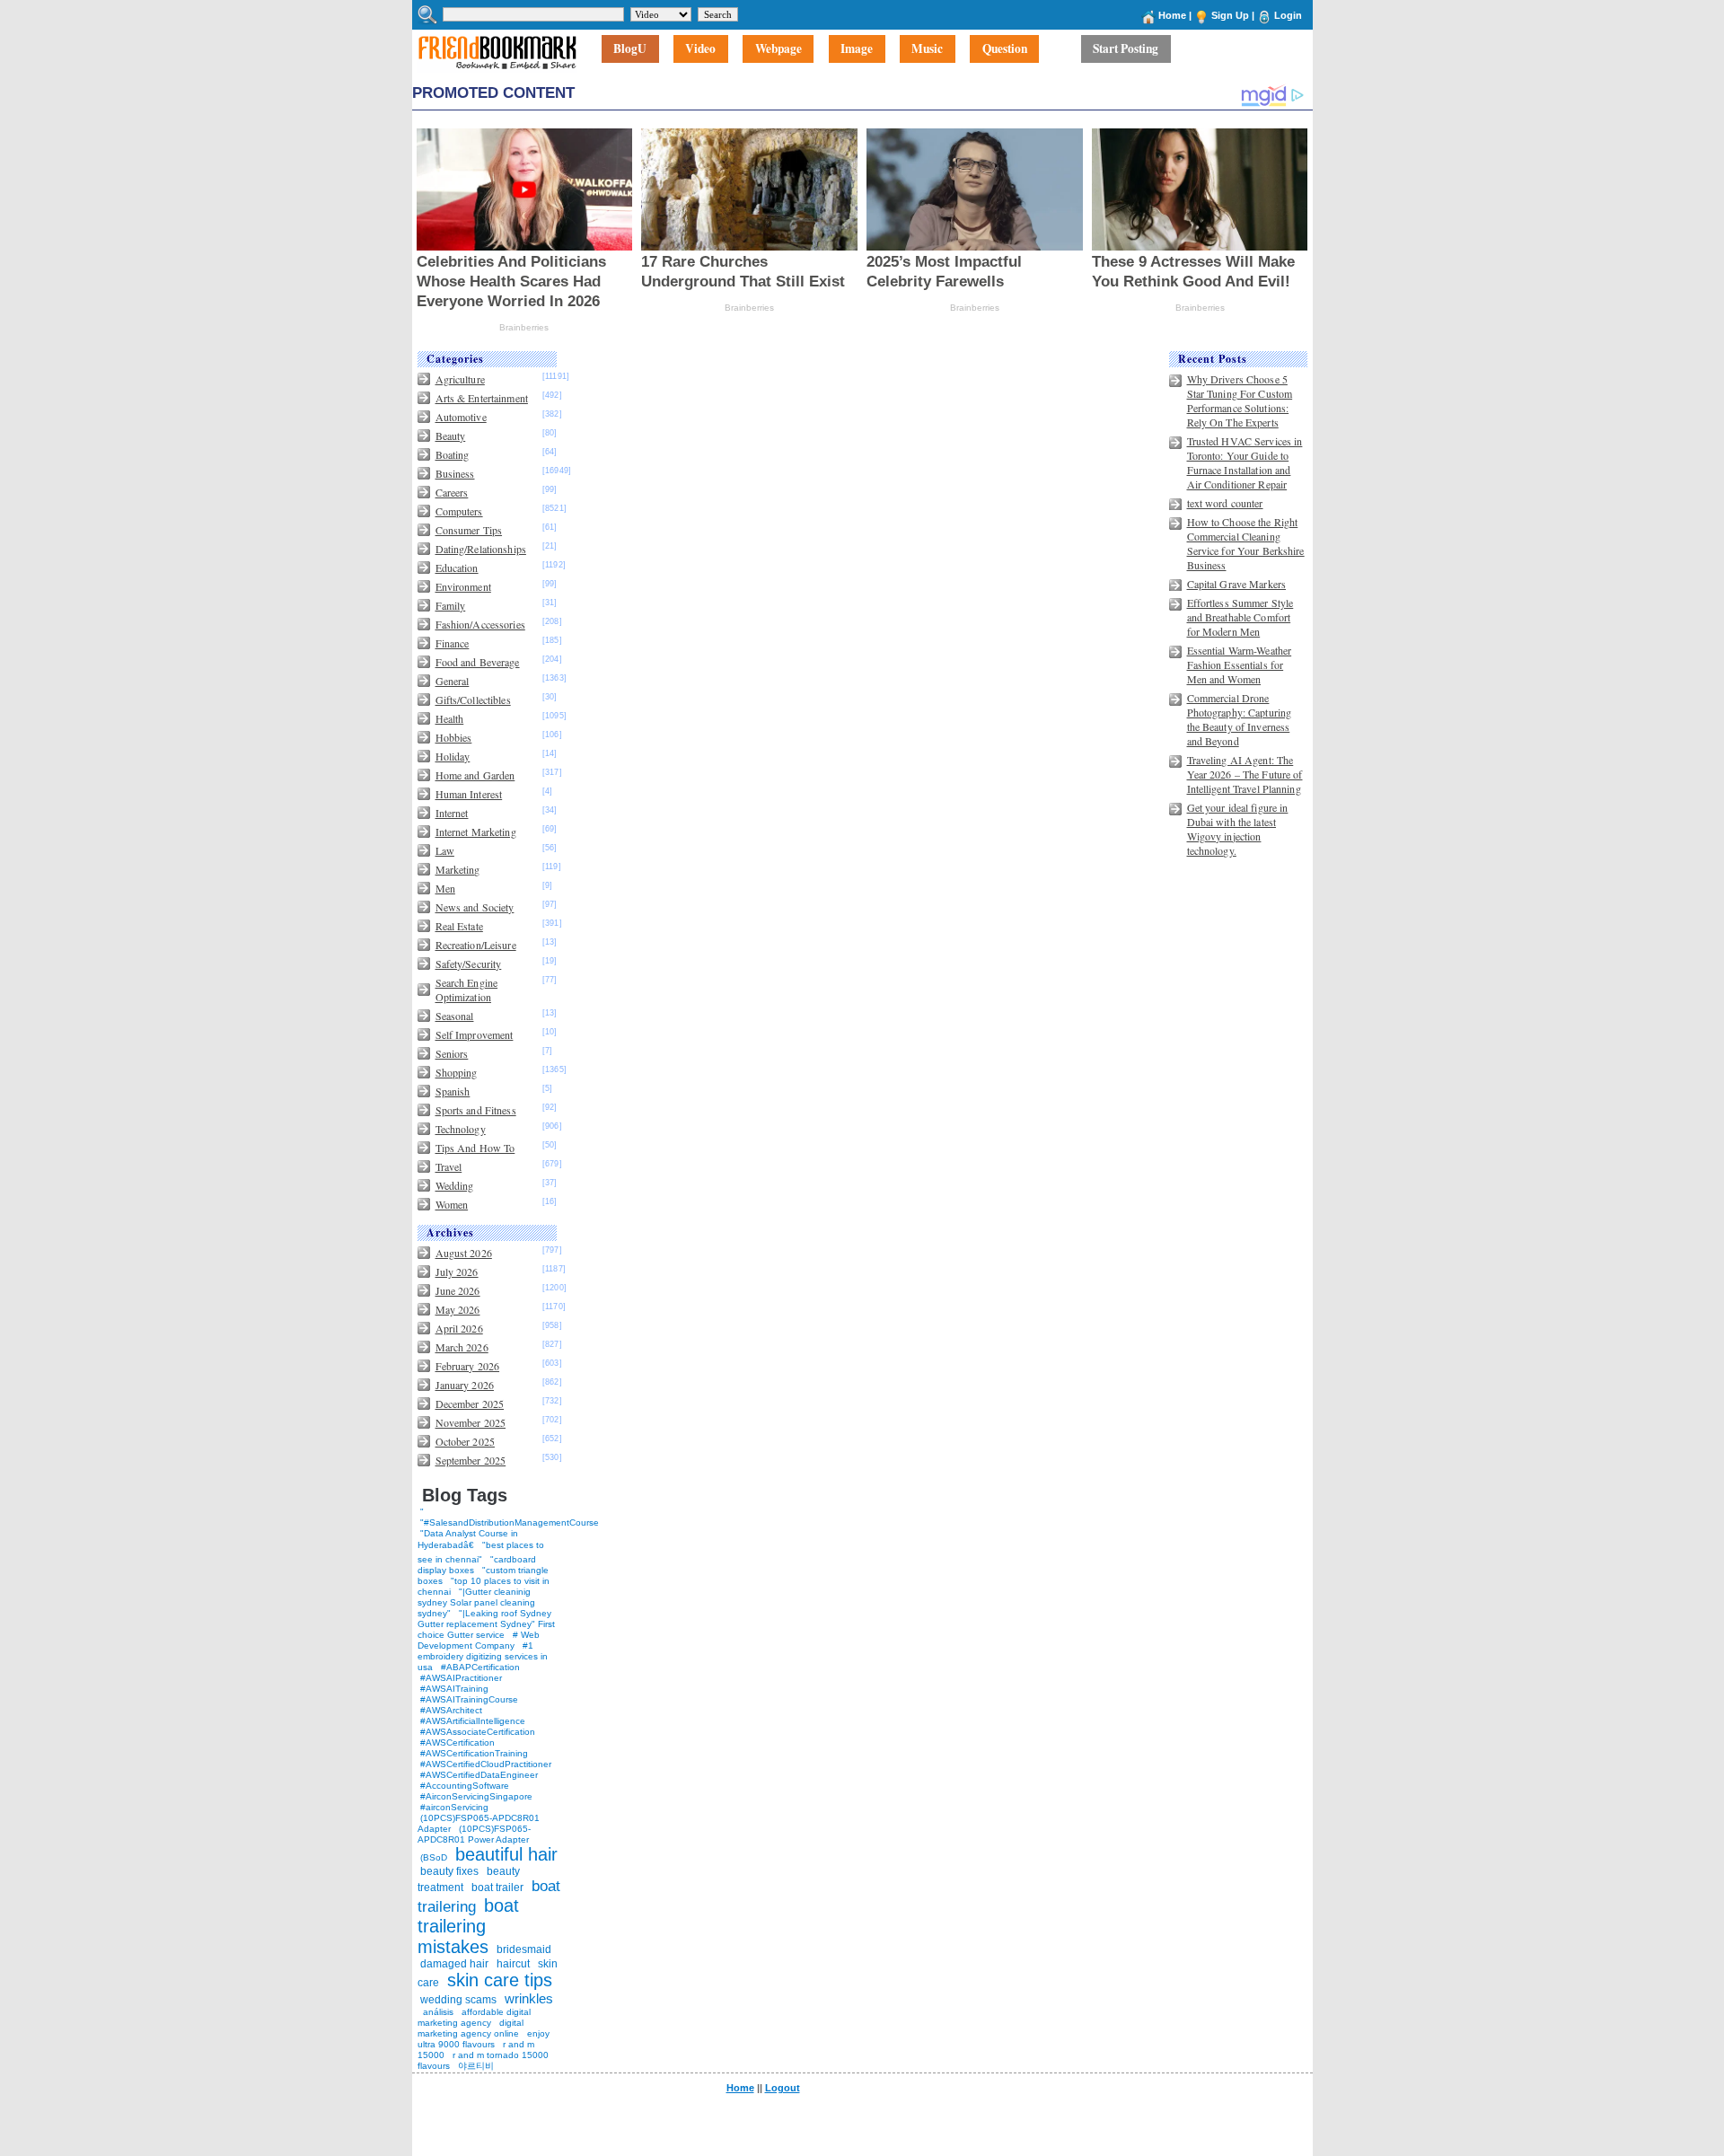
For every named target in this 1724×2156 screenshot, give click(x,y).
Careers (452, 492)
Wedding (455, 1185)
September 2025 (471, 1460)
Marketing (458, 869)
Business (455, 473)
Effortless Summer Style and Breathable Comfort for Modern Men (1240, 617)
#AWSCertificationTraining (474, 1753)
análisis (437, 2012)
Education (457, 568)
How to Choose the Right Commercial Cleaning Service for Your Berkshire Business (1246, 543)
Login (1288, 15)
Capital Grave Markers (1237, 584)
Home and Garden (475, 775)
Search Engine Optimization (467, 990)
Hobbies (454, 737)
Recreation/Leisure (476, 945)
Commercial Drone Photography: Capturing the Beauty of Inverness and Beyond (1240, 719)
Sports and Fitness (476, 1110)
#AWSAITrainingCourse (469, 1699)
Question (1005, 49)
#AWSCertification (457, 1742)
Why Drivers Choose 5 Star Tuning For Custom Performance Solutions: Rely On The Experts (1240, 400)
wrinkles (529, 1998)
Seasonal (455, 1016)
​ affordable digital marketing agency (474, 2017)
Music (927, 49)
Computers (459, 511)
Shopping (457, 1072)
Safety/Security (469, 964)
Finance (453, 643)
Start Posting (1126, 49)
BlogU (630, 49)
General (453, 681)
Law (445, 850)
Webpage (778, 49)
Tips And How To (475, 1148)
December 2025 (470, 1404)
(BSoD (434, 1857)
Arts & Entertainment (482, 398)
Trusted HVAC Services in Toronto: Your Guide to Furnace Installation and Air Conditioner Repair (1245, 462)
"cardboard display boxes (477, 1565)
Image (857, 49)
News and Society (475, 907)
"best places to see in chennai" (481, 1552)
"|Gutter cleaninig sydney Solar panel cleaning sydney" (476, 1602)
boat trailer (497, 1888)
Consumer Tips (469, 530)
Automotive (461, 417)
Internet (452, 813)
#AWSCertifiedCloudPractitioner (486, 1764)
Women (452, 1204)
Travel (449, 1166)
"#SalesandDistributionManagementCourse (510, 1522)
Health (450, 718)
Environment (463, 586)
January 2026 (465, 1385)
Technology (461, 1129)
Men (445, 888)
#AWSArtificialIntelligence (473, 1721)
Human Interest (469, 794)
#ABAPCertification (480, 1667)
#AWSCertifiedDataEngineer (479, 1775)
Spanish (453, 1091)
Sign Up (1230, 15)
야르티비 (476, 2066)
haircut (513, 1964)
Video (700, 49)
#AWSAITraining (454, 1689)
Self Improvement (475, 1034)
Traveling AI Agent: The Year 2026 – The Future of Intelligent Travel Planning (1245, 774)
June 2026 (458, 1290)
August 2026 (464, 1253)
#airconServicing (454, 1807)
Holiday (453, 756)
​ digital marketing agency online (471, 2028)
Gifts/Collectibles (473, 700)
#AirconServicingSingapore (476, 1796)
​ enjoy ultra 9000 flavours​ (484, 2039)
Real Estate (459, 926)
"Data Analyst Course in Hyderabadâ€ (468, 1539)
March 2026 (462, 1347)
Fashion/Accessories (480, 624)
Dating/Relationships (481, 549)
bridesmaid (524, 1949)
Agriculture (460, 379)
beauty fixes (449, 1871)
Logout (783, 2088)
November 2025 (471, 1422)
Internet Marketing (476, 832)
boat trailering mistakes (468, 1926)
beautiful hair (506, 1854)
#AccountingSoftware (465, 1786)
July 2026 (457, 1272)
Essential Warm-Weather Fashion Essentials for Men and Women (1240, 664)
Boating (453, 454)
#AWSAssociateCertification (478, 1732)
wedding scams (458, 2000)
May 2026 (458, 1309)
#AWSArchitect (451, 1710)
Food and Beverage (478, 662)
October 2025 (465, 1441)
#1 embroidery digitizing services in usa (483, 1656)
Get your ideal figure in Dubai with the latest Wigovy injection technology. (1238, 829)
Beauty (451, 436)
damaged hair (454, 1964)
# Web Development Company (479, 1640)
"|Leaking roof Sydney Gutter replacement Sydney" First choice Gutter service (486, 1624)
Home (1172, 15)
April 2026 (459, 1328)
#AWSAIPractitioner (461, 1678)
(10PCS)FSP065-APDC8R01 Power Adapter (474, 1834)
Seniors (452, 1053)
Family (451, 605)
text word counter (1225, 503)
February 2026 (468, 1366)
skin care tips (500, 1980)
